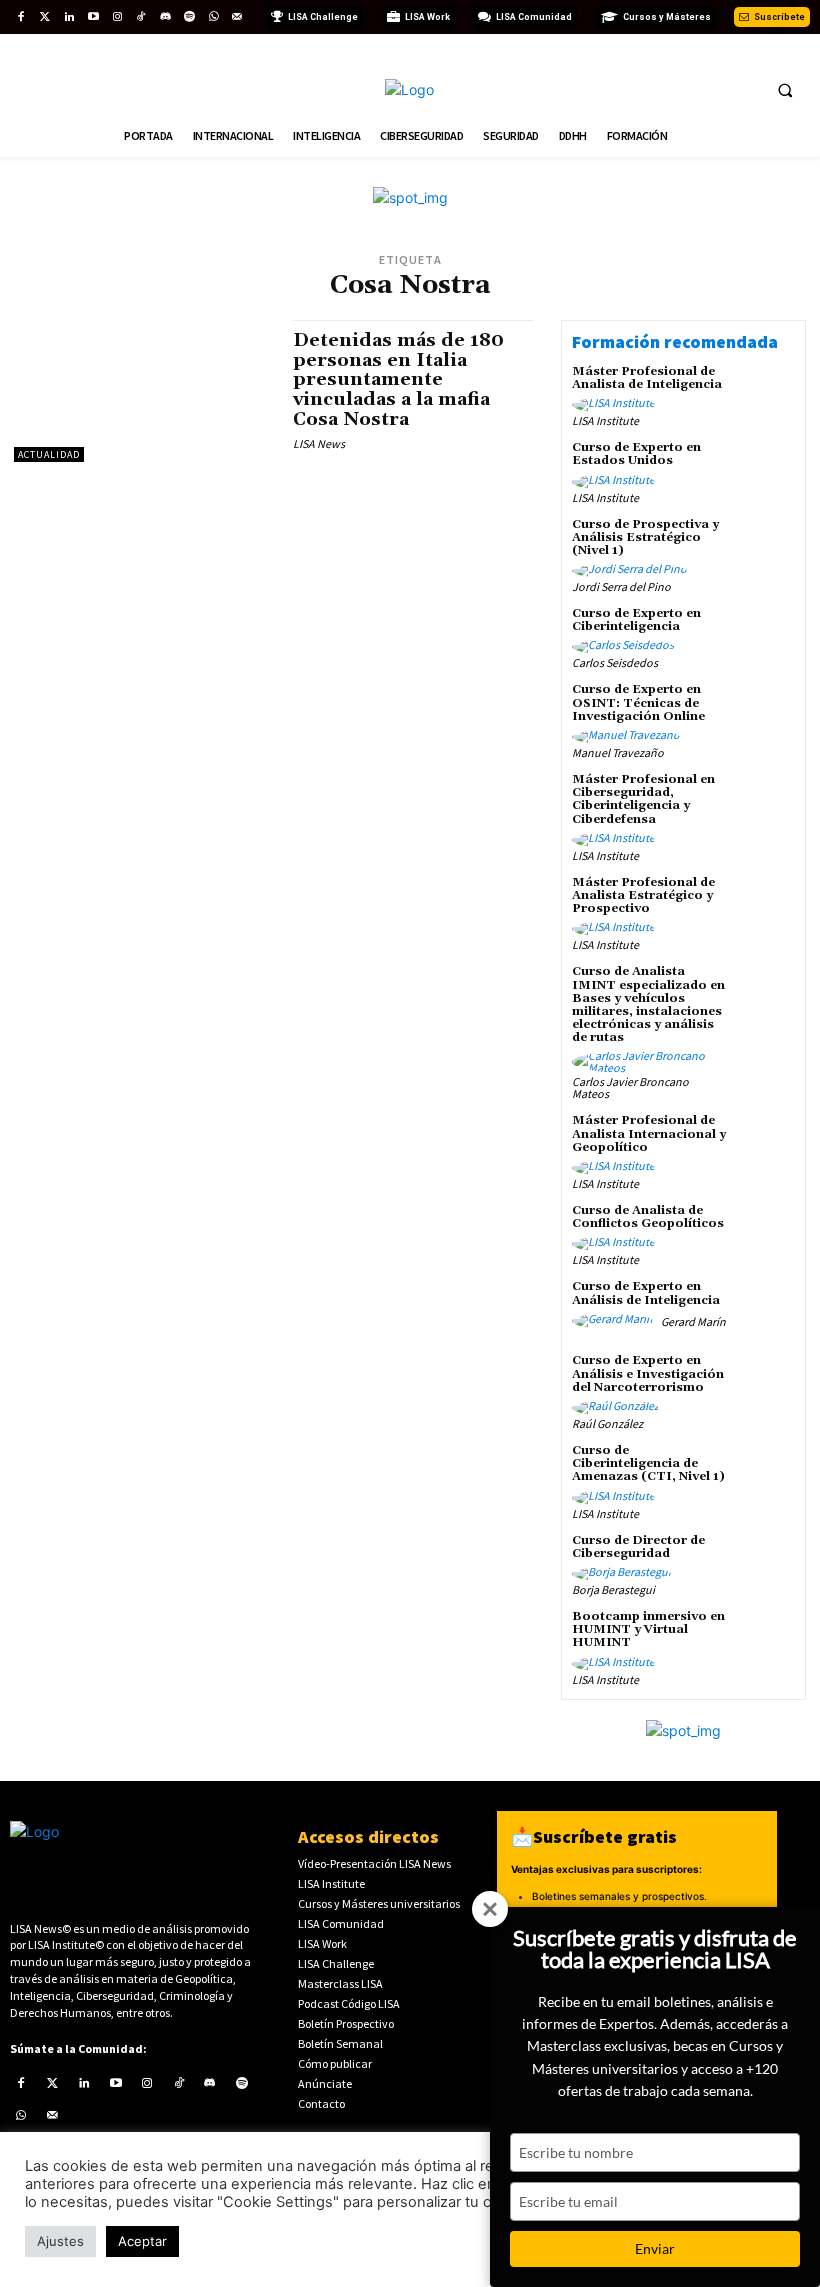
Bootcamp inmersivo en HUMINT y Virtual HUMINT (648, 1629)
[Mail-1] (237, 17)
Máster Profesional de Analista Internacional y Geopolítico (649, 1133)
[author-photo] (616, 405)
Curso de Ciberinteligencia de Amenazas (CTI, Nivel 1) (648, 1463)
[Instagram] (117, 17)
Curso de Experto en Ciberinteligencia (636, 620)
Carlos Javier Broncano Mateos (630, 1087)
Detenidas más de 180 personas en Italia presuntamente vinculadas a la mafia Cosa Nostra (398, 380)
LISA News (319, 443)
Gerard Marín (693, 1321)
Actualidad (49, 454)
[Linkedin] (69, 17)
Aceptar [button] (142, 2241)
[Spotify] (189, 17)
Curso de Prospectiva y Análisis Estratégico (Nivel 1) (645, 537)
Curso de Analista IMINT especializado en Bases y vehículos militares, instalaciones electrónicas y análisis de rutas (648, 1004)
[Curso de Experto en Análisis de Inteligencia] (766, 1309)
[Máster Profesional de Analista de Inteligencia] (766, 394)
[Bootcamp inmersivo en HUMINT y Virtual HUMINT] (766, 1639)
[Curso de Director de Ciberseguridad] (766, 1563)
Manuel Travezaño (618, 752)
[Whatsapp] (213, 17)
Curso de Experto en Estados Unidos (636, 454)
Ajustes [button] (60, 2241)
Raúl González (607, 1423)
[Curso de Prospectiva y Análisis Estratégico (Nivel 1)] (766, 547)
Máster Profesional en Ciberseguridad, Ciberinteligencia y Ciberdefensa (643, 799)
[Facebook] (21, 17)
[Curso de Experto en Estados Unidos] (766, 470)
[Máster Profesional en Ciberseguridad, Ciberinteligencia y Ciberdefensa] (766, 802)
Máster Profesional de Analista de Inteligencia (647, 378)
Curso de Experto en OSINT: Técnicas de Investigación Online (638, 702)
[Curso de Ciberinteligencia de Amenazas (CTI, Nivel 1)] (766, 1473)
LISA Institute (605, 420)
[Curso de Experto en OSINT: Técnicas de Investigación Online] (766, 712)
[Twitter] (45, 17)
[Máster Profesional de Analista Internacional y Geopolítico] (766, 1143)
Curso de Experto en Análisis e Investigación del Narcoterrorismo (648, 1373)
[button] (785, 90)
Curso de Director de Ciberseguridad (638, 1547)
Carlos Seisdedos (615, 662)
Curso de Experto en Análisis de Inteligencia (646, 1293)
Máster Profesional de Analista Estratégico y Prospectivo (643, 895)
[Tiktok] (141, 17)
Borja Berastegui (613, 1589)
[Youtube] (93, 17)
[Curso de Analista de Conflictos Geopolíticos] (766, 1233)
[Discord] (165, 17)
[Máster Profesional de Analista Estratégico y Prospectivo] (766, 905)
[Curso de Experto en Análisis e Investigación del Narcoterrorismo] (766, 1383)
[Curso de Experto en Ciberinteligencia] (766, 636)
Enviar (655, 2248)
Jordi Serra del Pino (621, 586)
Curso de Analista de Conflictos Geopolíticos (648, 1217)
